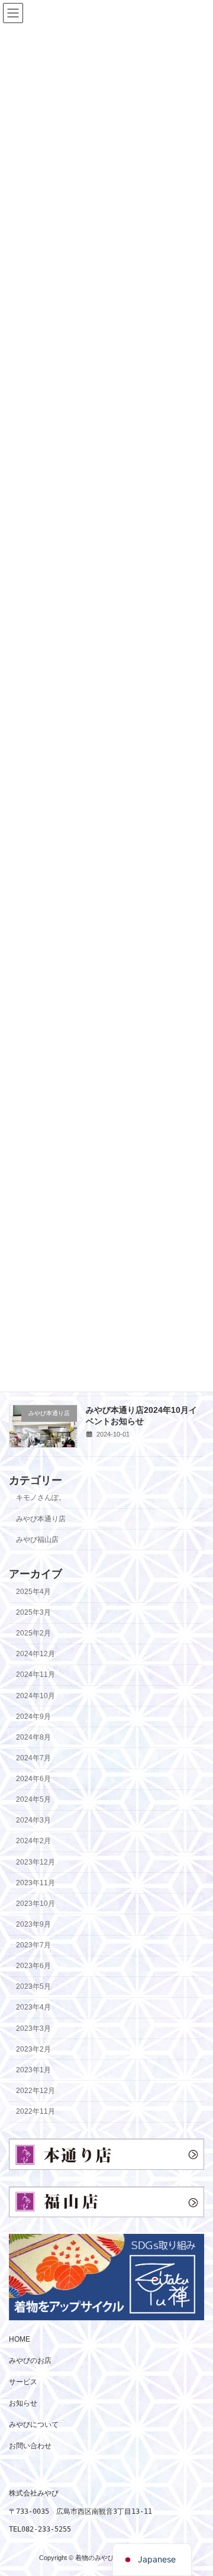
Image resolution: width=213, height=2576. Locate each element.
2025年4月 (33, 1592)
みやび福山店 (37, 1539)
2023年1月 (33, 2070)
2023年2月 (33, 2049)
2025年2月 (33, 1633)
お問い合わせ (30, 2446)
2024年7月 (33, 1758)
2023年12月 (35, 1862)
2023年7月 (33, 1945)
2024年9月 (33, 1716)
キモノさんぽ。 (41, 1498)
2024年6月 (33, 1779)
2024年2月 (33, 1841)
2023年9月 (33, 1924)
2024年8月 (33, 1737)
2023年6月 (33, 1966)
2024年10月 (35, 1695)
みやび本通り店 (41, 1518)
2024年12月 (35, 1654)
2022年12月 (35, 2091)
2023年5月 (33, 1986)
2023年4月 (33, 2007)
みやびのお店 (30, 2361)
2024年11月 (35, 1675)
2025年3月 (33, 1612)
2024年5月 (33, 1799)
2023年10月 (35, 1904)
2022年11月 (35, 2111)
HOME (20, 2339)
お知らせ (23, 2403)
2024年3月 (33, 1820)
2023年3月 (33, 2028)
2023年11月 (35, 1882)
